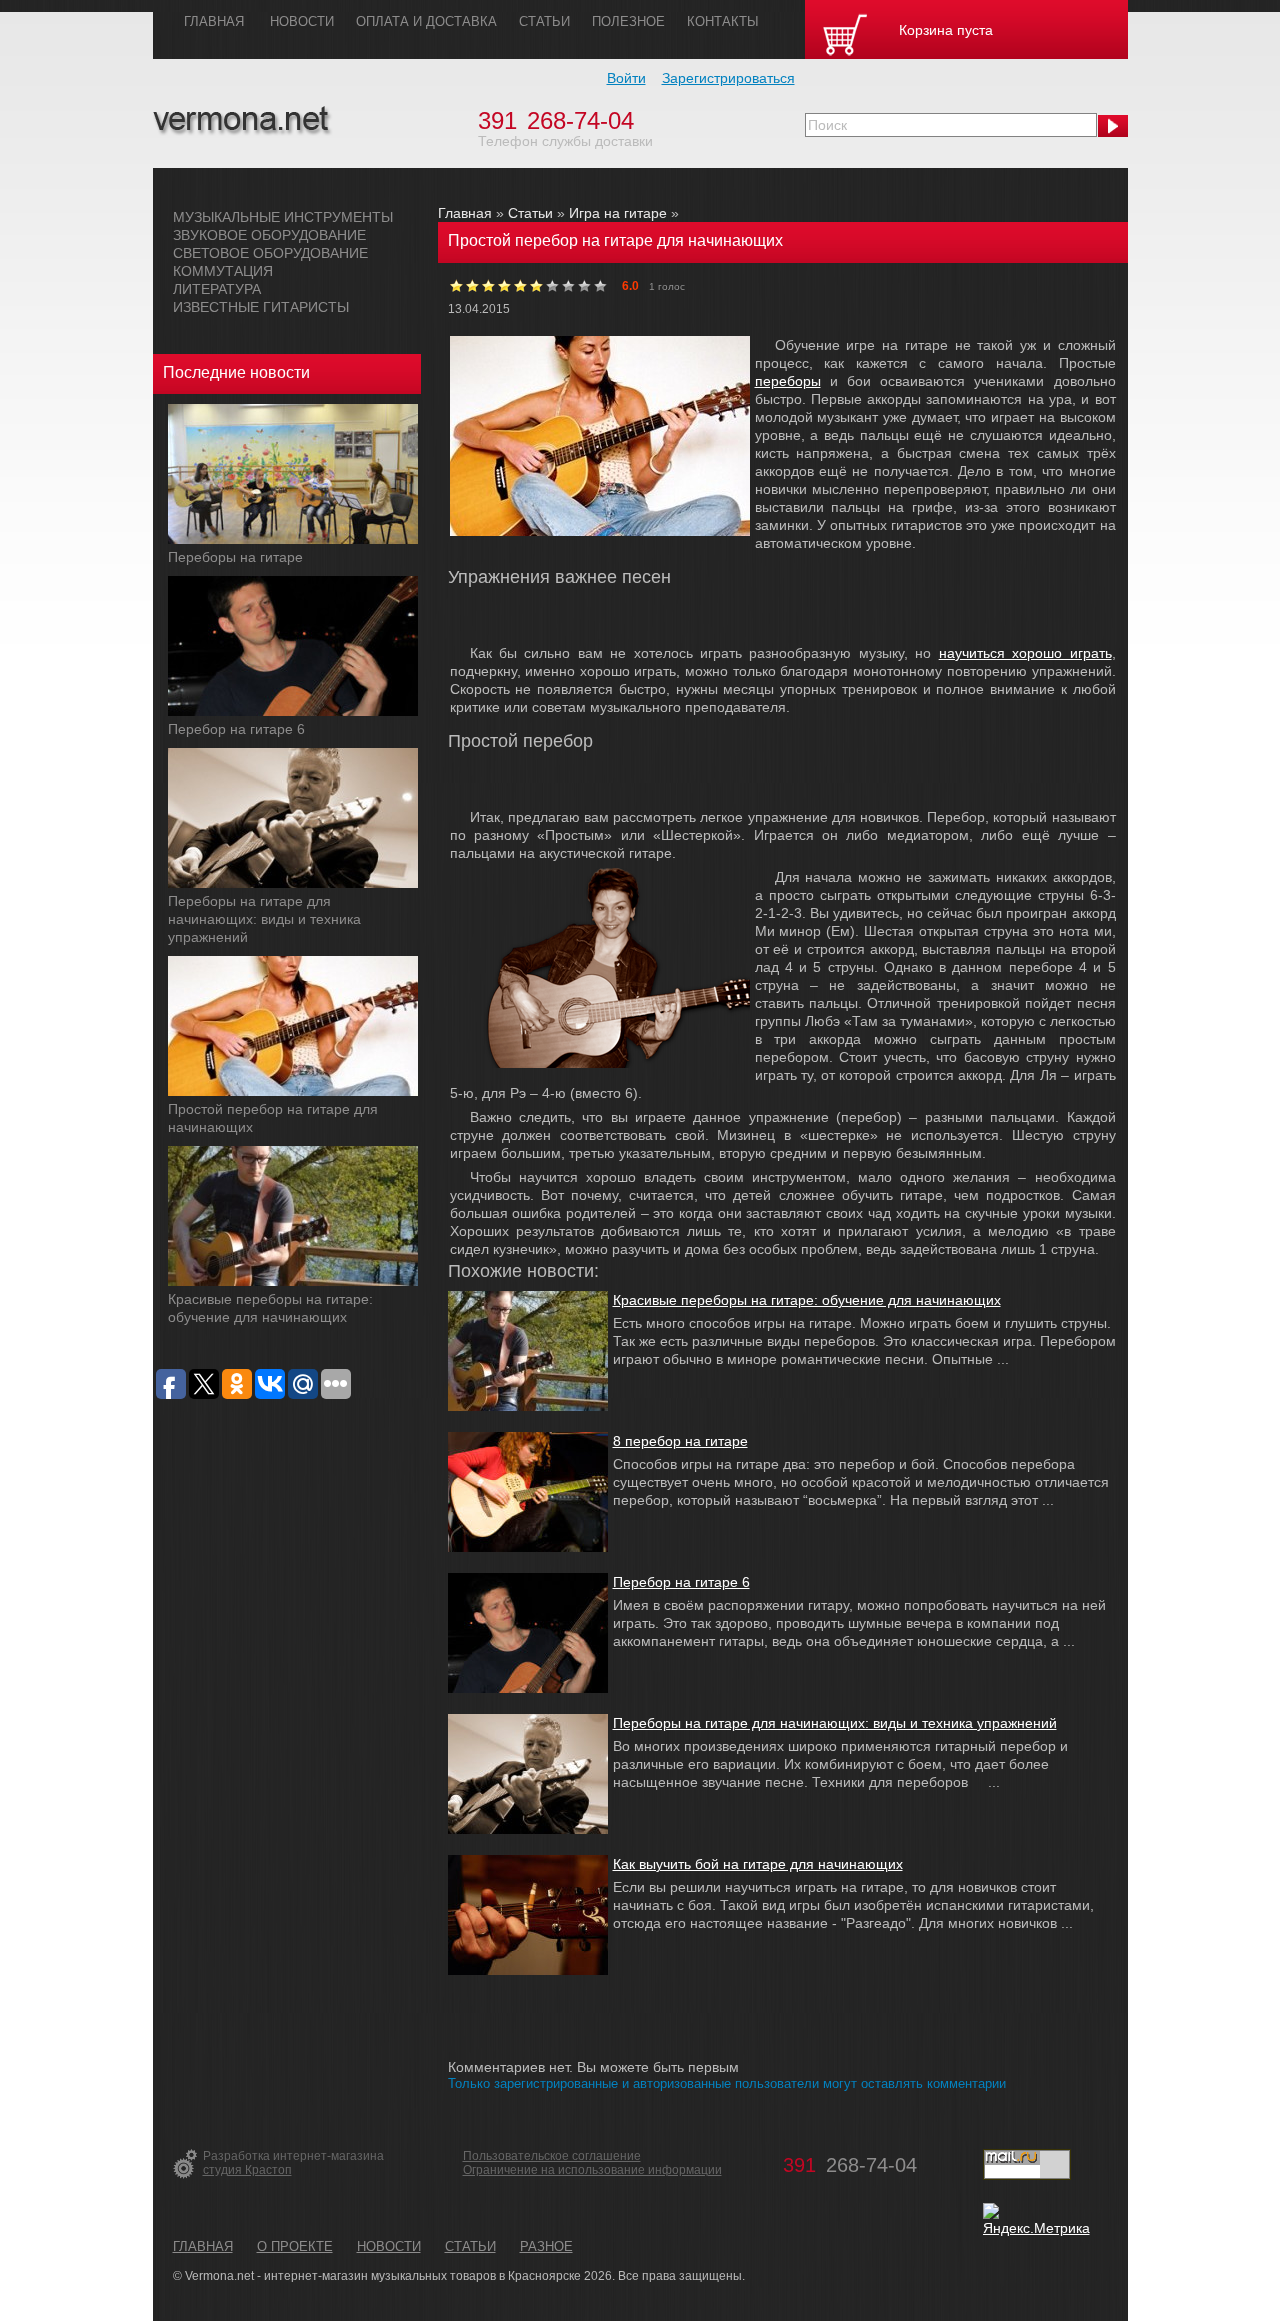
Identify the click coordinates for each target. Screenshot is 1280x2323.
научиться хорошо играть (1025, 653)
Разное (546, 2246)
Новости (389, 2246)
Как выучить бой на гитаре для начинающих (758, 1864)
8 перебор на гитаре (680, 1441)
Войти (626, 78)
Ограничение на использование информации (592, 2170)
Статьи (530, 213)
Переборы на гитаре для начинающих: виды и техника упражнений (264, 919)
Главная (465, 213)
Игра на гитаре (618, 213)
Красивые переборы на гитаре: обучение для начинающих (807, 1300)
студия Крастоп (247, 2170)
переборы (788, 381)
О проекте (295, 2246)
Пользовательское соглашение (552, 2156)
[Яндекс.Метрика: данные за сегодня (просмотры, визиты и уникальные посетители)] (1036, 2220)
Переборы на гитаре (235, 557)
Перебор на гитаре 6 (236, 729)
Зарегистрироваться (728, 78)
